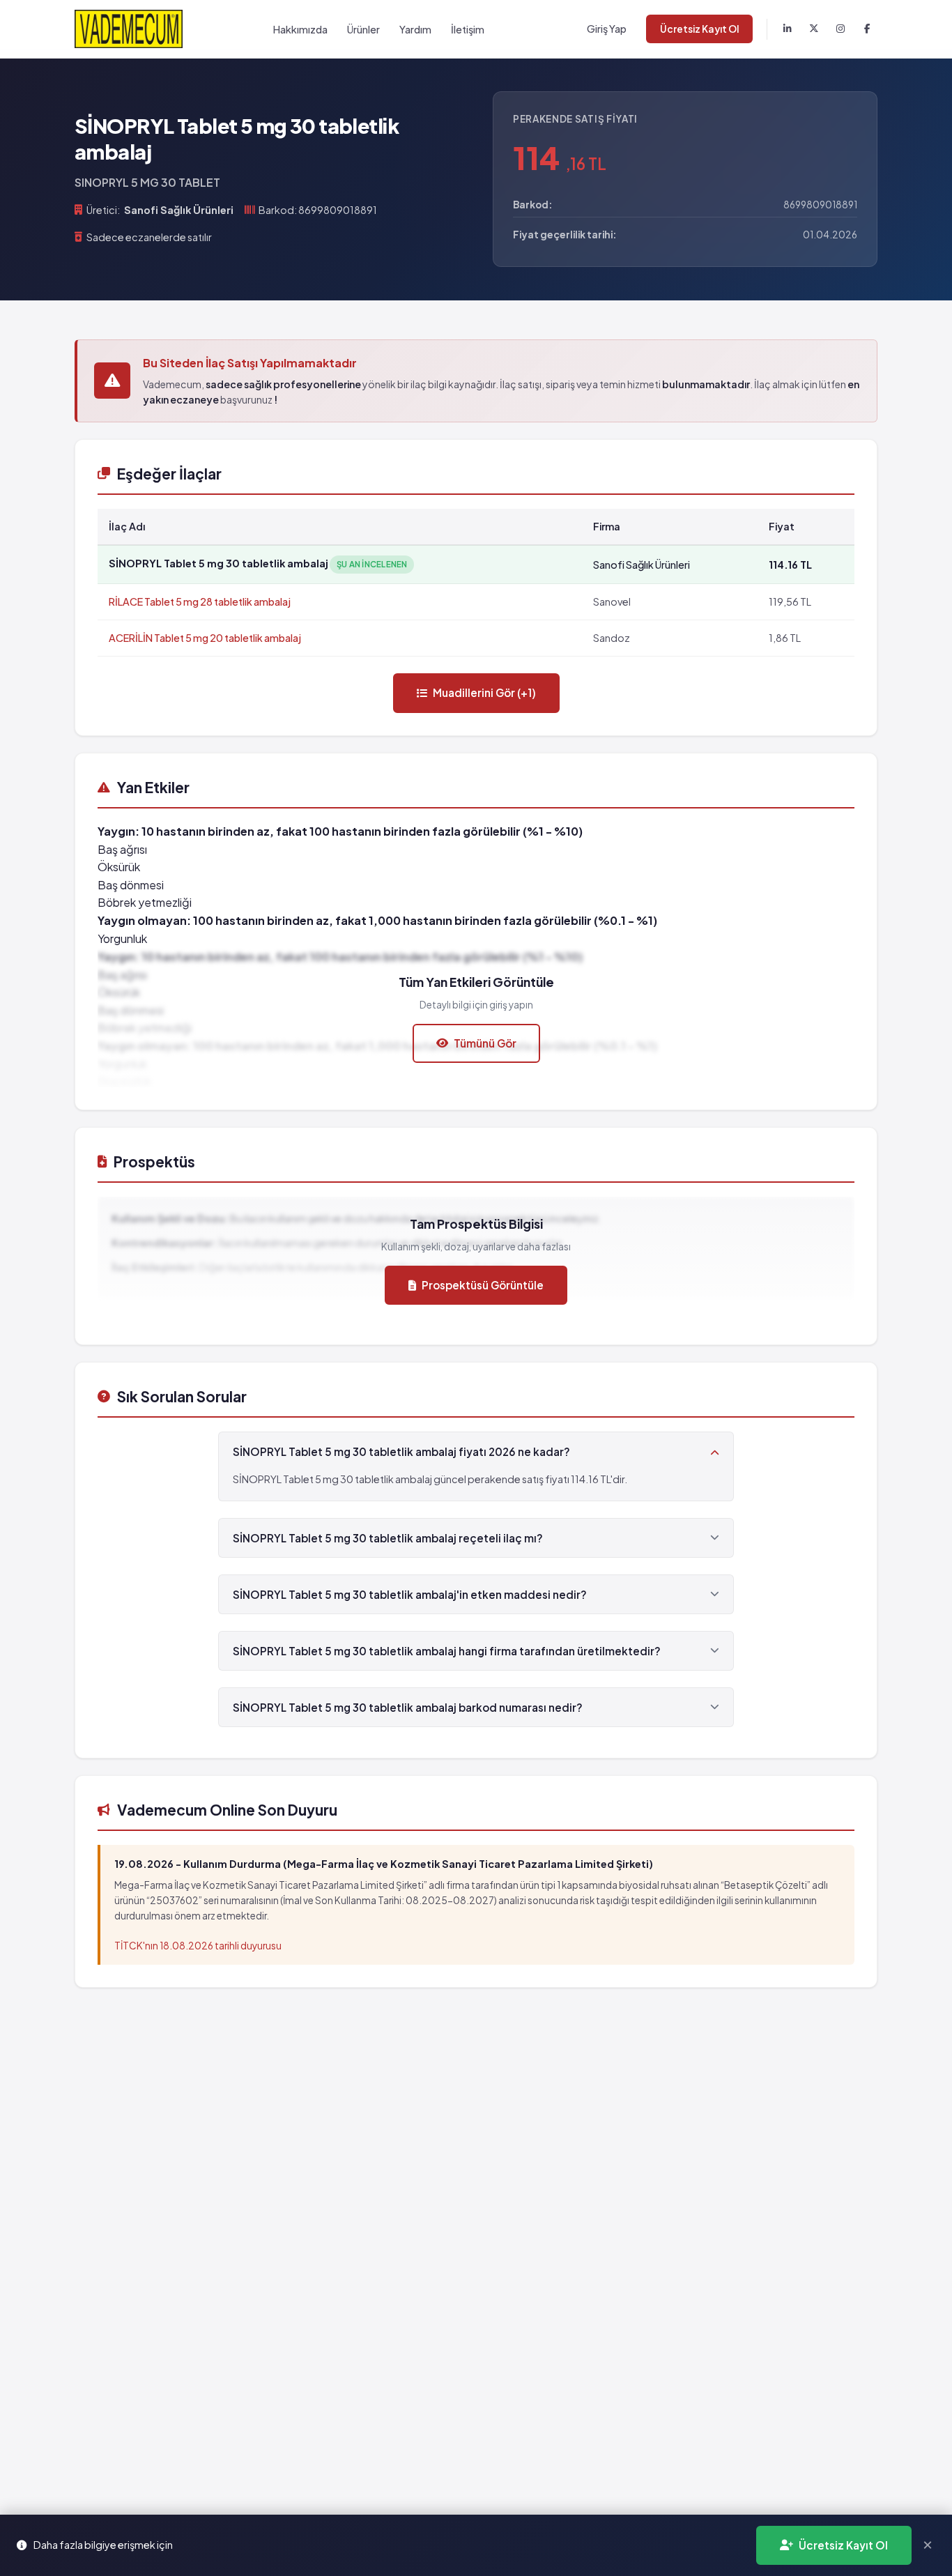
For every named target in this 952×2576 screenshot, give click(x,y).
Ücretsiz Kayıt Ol (699, 29)
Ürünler (363, 29)
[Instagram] (840, 29)
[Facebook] (867, 29)
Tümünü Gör (485, 1043)
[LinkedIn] (788, 29)
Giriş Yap (607, 29)
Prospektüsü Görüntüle (483, 1285)
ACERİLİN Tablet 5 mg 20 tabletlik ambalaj (205, 638)
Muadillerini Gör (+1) (484, 692)
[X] (814, 29)
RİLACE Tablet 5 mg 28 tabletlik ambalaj (200, 601)
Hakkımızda (300, 29)
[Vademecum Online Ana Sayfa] (129, 29)
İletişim (468, 29)
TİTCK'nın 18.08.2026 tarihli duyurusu (198, 1946)
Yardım (415, 29)
